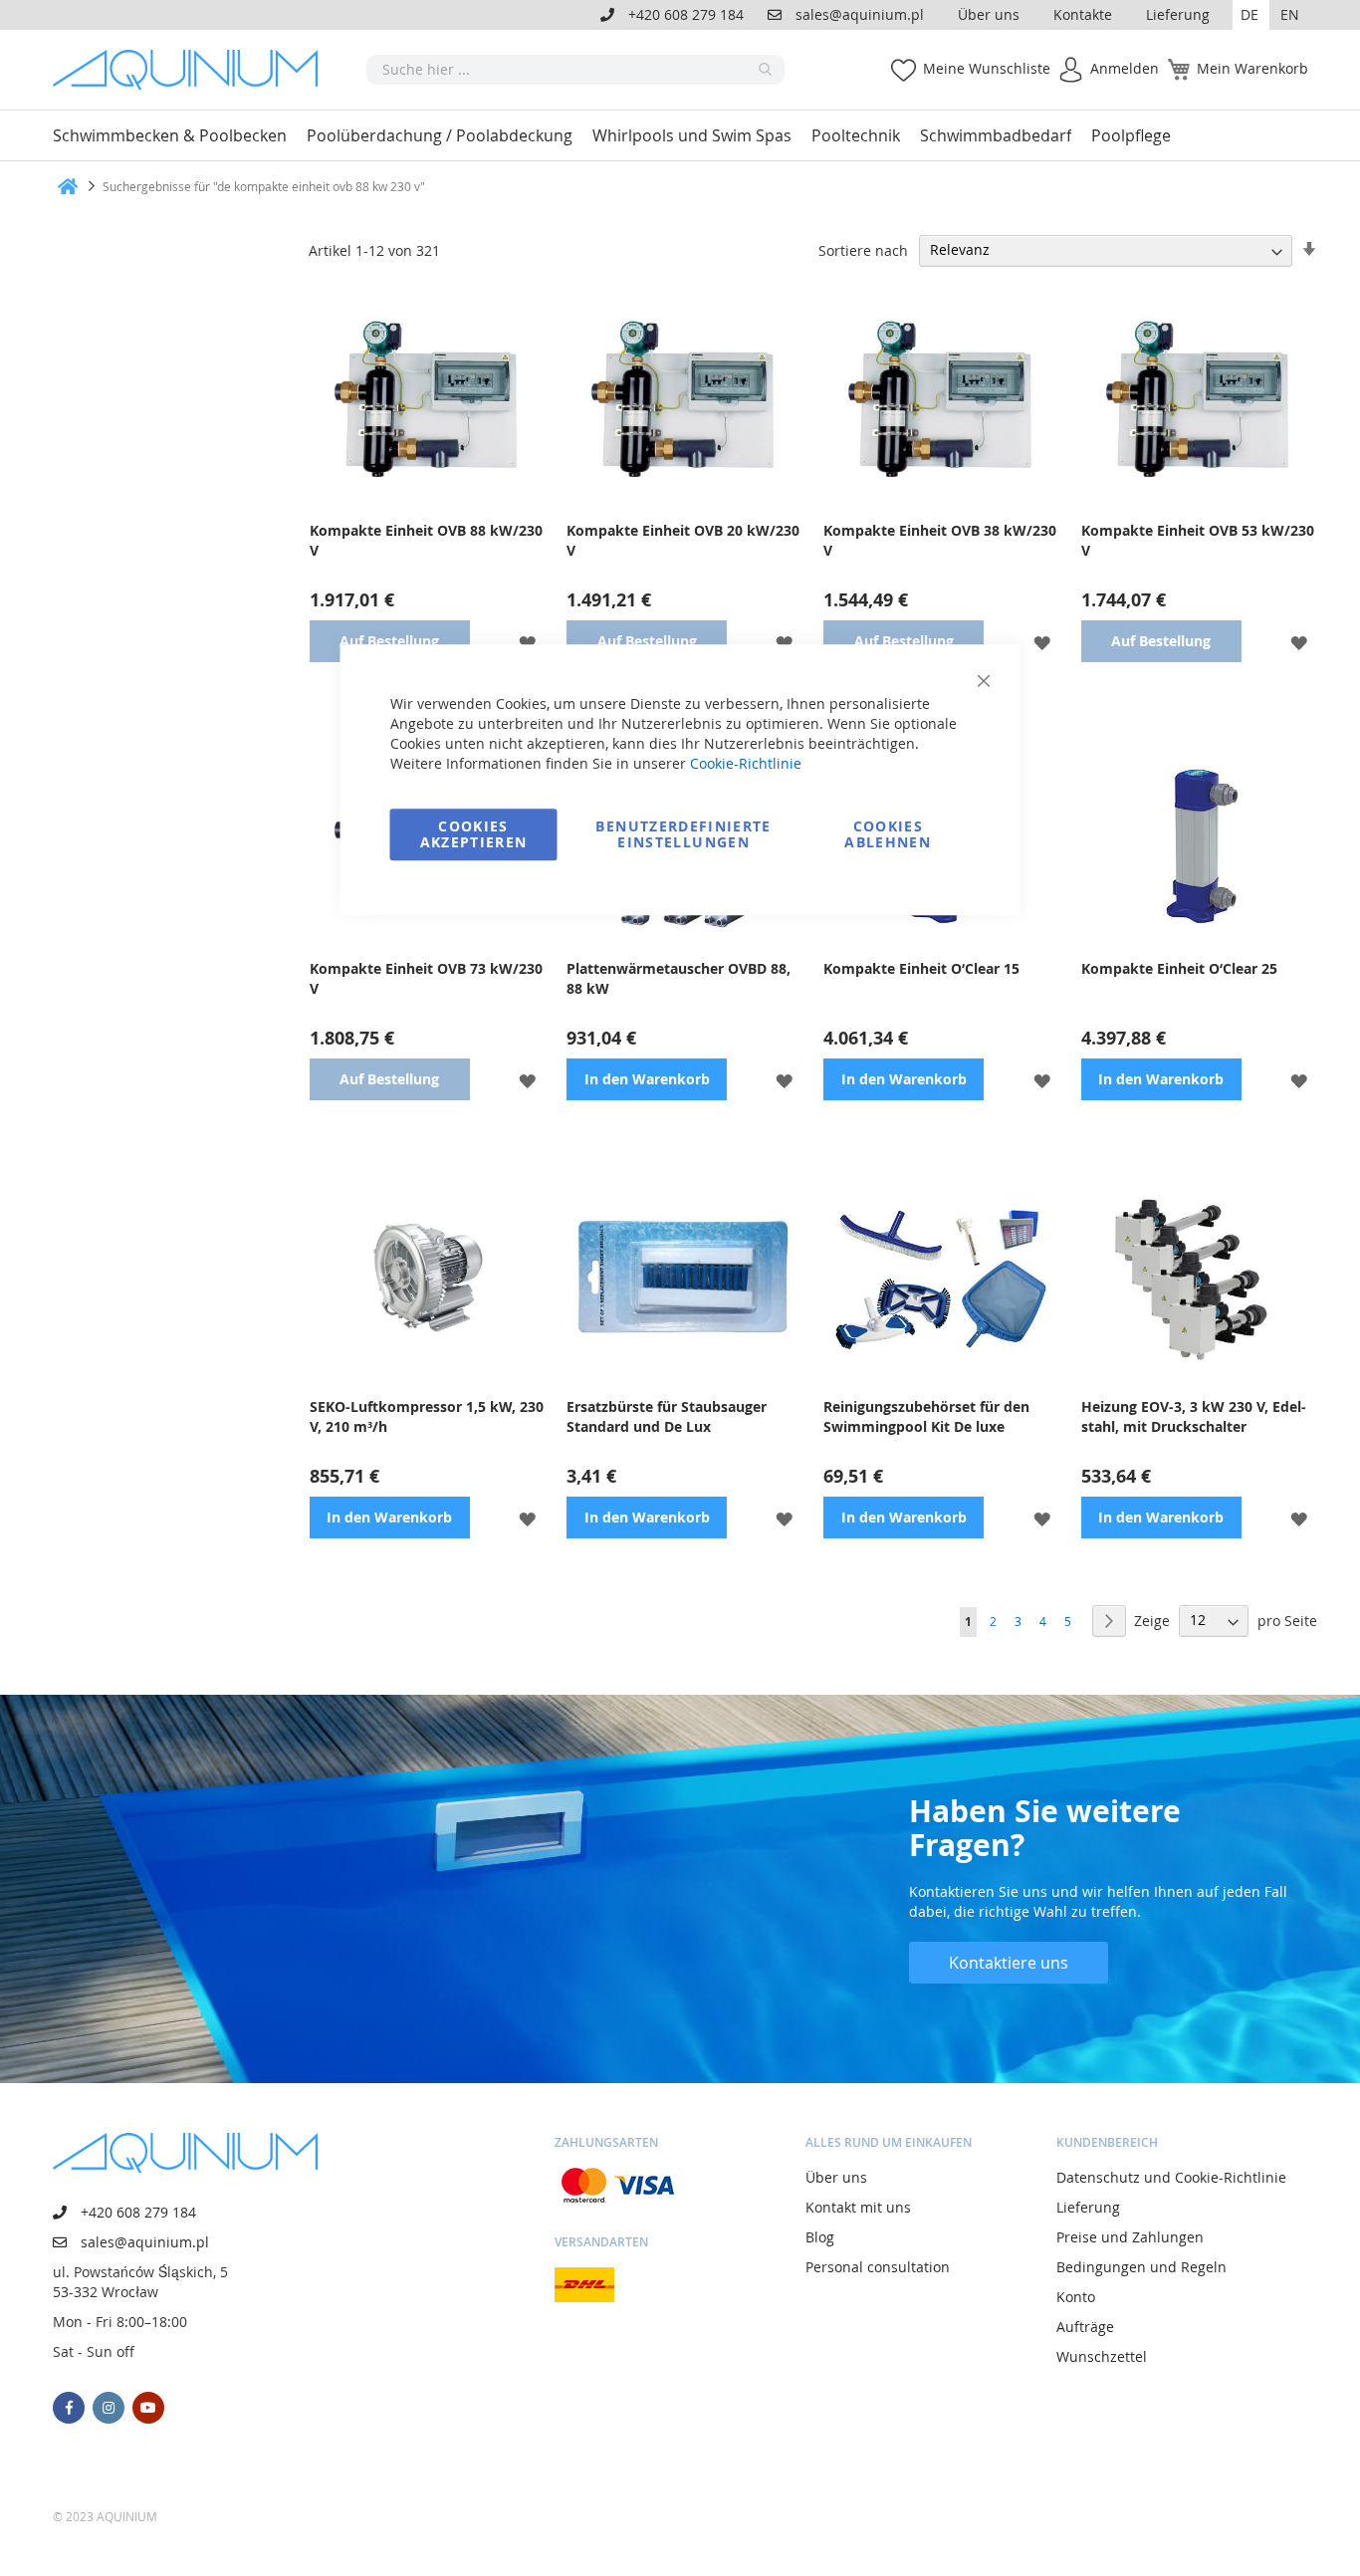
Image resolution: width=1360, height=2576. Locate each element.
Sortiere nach (863, 249)
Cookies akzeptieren (474, 834)
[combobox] (575, 70)
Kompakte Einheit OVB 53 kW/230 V (1198, 540)
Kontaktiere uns (1009, 1963)
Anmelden (1125, 68)
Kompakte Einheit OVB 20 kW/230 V (683, 540)
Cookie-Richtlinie (746, 763)
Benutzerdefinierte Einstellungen (683, 834)
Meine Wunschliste (987, 68)
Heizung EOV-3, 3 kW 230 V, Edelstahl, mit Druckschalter (1194, 1416)
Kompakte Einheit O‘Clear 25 (1179, 968)
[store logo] (192, 70)
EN (1290, 14)
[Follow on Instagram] (109, 2408)
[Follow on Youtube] (148, 2408)
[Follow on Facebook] (69, 2408)
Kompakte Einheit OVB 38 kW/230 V (940, 540)
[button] (1251, 15)
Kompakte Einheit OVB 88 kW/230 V (426, 540)
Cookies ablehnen (888, 834)
